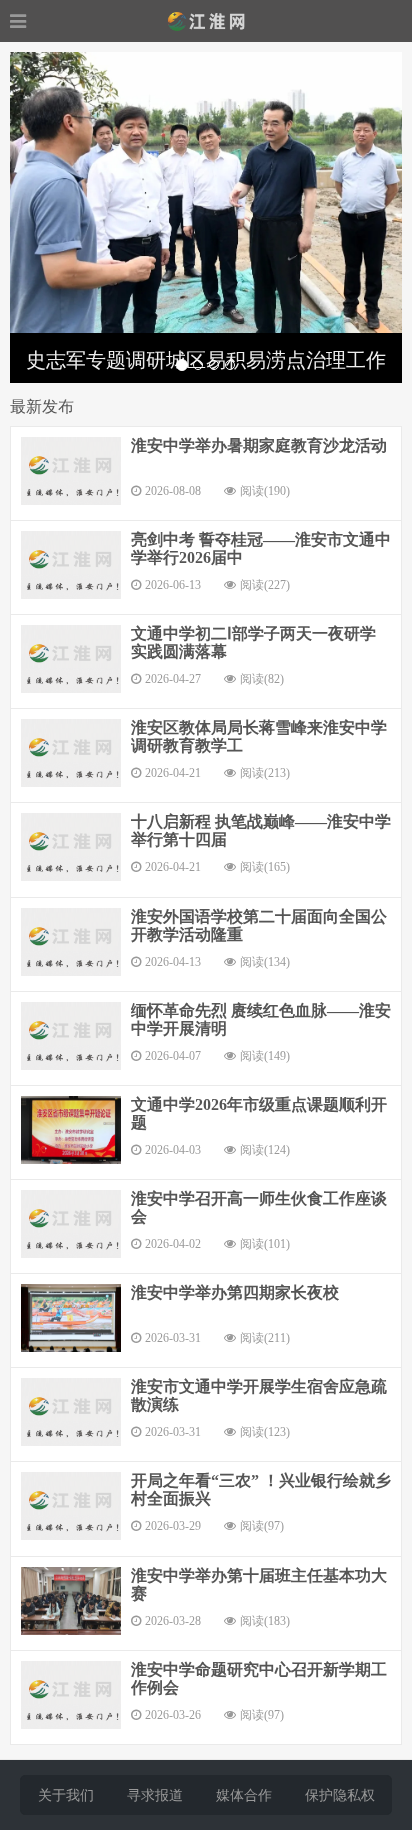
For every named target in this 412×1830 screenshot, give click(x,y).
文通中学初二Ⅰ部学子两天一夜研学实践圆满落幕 (253, 642)
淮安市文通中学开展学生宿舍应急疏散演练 (259, 1395)
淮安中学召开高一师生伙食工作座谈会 (259, 1207)
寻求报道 (155, 1795)
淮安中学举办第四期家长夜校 (235, 1292)
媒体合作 (244, 1795)
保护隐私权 (340, 1795)
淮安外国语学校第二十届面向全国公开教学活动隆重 (259, 925)
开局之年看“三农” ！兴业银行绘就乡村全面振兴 (261, 1489)
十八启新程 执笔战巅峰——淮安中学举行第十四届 (261, 830)
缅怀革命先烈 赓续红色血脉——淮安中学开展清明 (261, 1019)
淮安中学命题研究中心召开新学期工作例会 (259, 1678)
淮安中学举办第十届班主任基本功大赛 (259, 1584)
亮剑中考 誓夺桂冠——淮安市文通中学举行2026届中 (261, 548)
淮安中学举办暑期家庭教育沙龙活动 (259, 445)
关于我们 (66, 1795)
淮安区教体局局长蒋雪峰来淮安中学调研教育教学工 (259, 736)
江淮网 (206, 21)
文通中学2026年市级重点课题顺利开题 (259, 1113)
